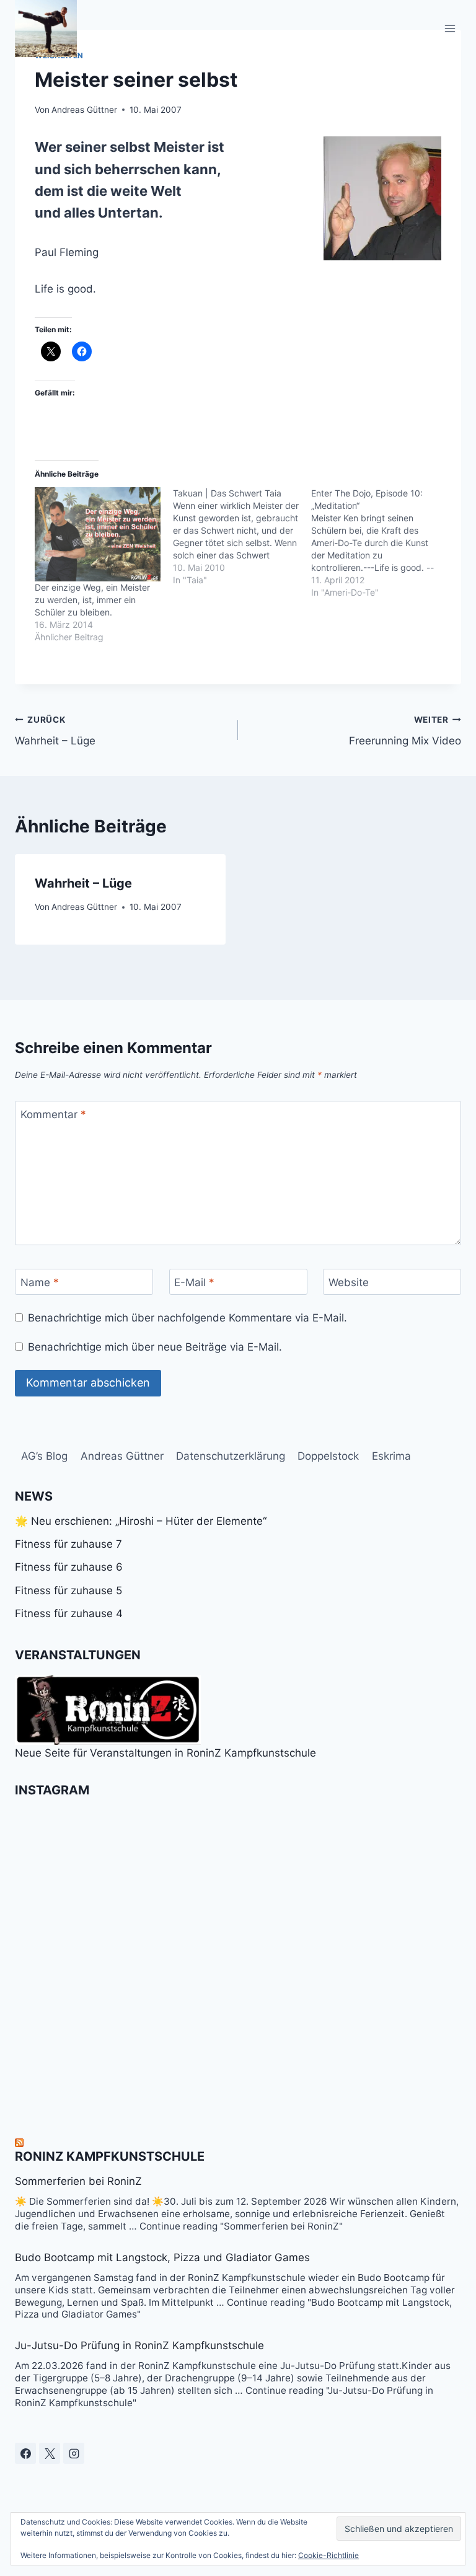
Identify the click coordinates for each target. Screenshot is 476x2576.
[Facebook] (25, 2453)
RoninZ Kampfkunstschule (110, 2156)
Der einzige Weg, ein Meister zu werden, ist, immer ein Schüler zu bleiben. (92, 600)
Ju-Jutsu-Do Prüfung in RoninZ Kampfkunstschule (139, 2345)
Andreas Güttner (84, 110)
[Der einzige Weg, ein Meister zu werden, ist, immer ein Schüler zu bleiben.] (98, 534)
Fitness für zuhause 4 (69, 1613)
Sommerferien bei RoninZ (78, 2181)
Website (349, 1282)
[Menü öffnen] (450, 28)
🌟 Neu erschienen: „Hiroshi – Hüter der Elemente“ (141, 1521)
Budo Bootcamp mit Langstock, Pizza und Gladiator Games (162, 2257)
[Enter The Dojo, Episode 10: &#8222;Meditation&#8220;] (380, 543)
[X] (50, 2453)
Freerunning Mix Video (405, 731)
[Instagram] (74, 2453)
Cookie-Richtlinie (328, 2555)
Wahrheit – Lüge (55, 731)
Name (40, 1282)
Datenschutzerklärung (231, 1456)
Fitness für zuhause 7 (68, 1544)
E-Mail (194, 1282)
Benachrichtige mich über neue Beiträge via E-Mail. (155, 1347)
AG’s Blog (44, 1456)
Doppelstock (328, 1456)
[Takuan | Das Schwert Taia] (242, 537)
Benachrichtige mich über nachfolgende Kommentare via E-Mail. (187, 1318)
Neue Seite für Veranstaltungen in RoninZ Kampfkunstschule (165, 1753)
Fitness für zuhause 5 (68, 1590)
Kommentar (53, 1114)
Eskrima (391, 1456)
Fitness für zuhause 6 (69, 1567)
